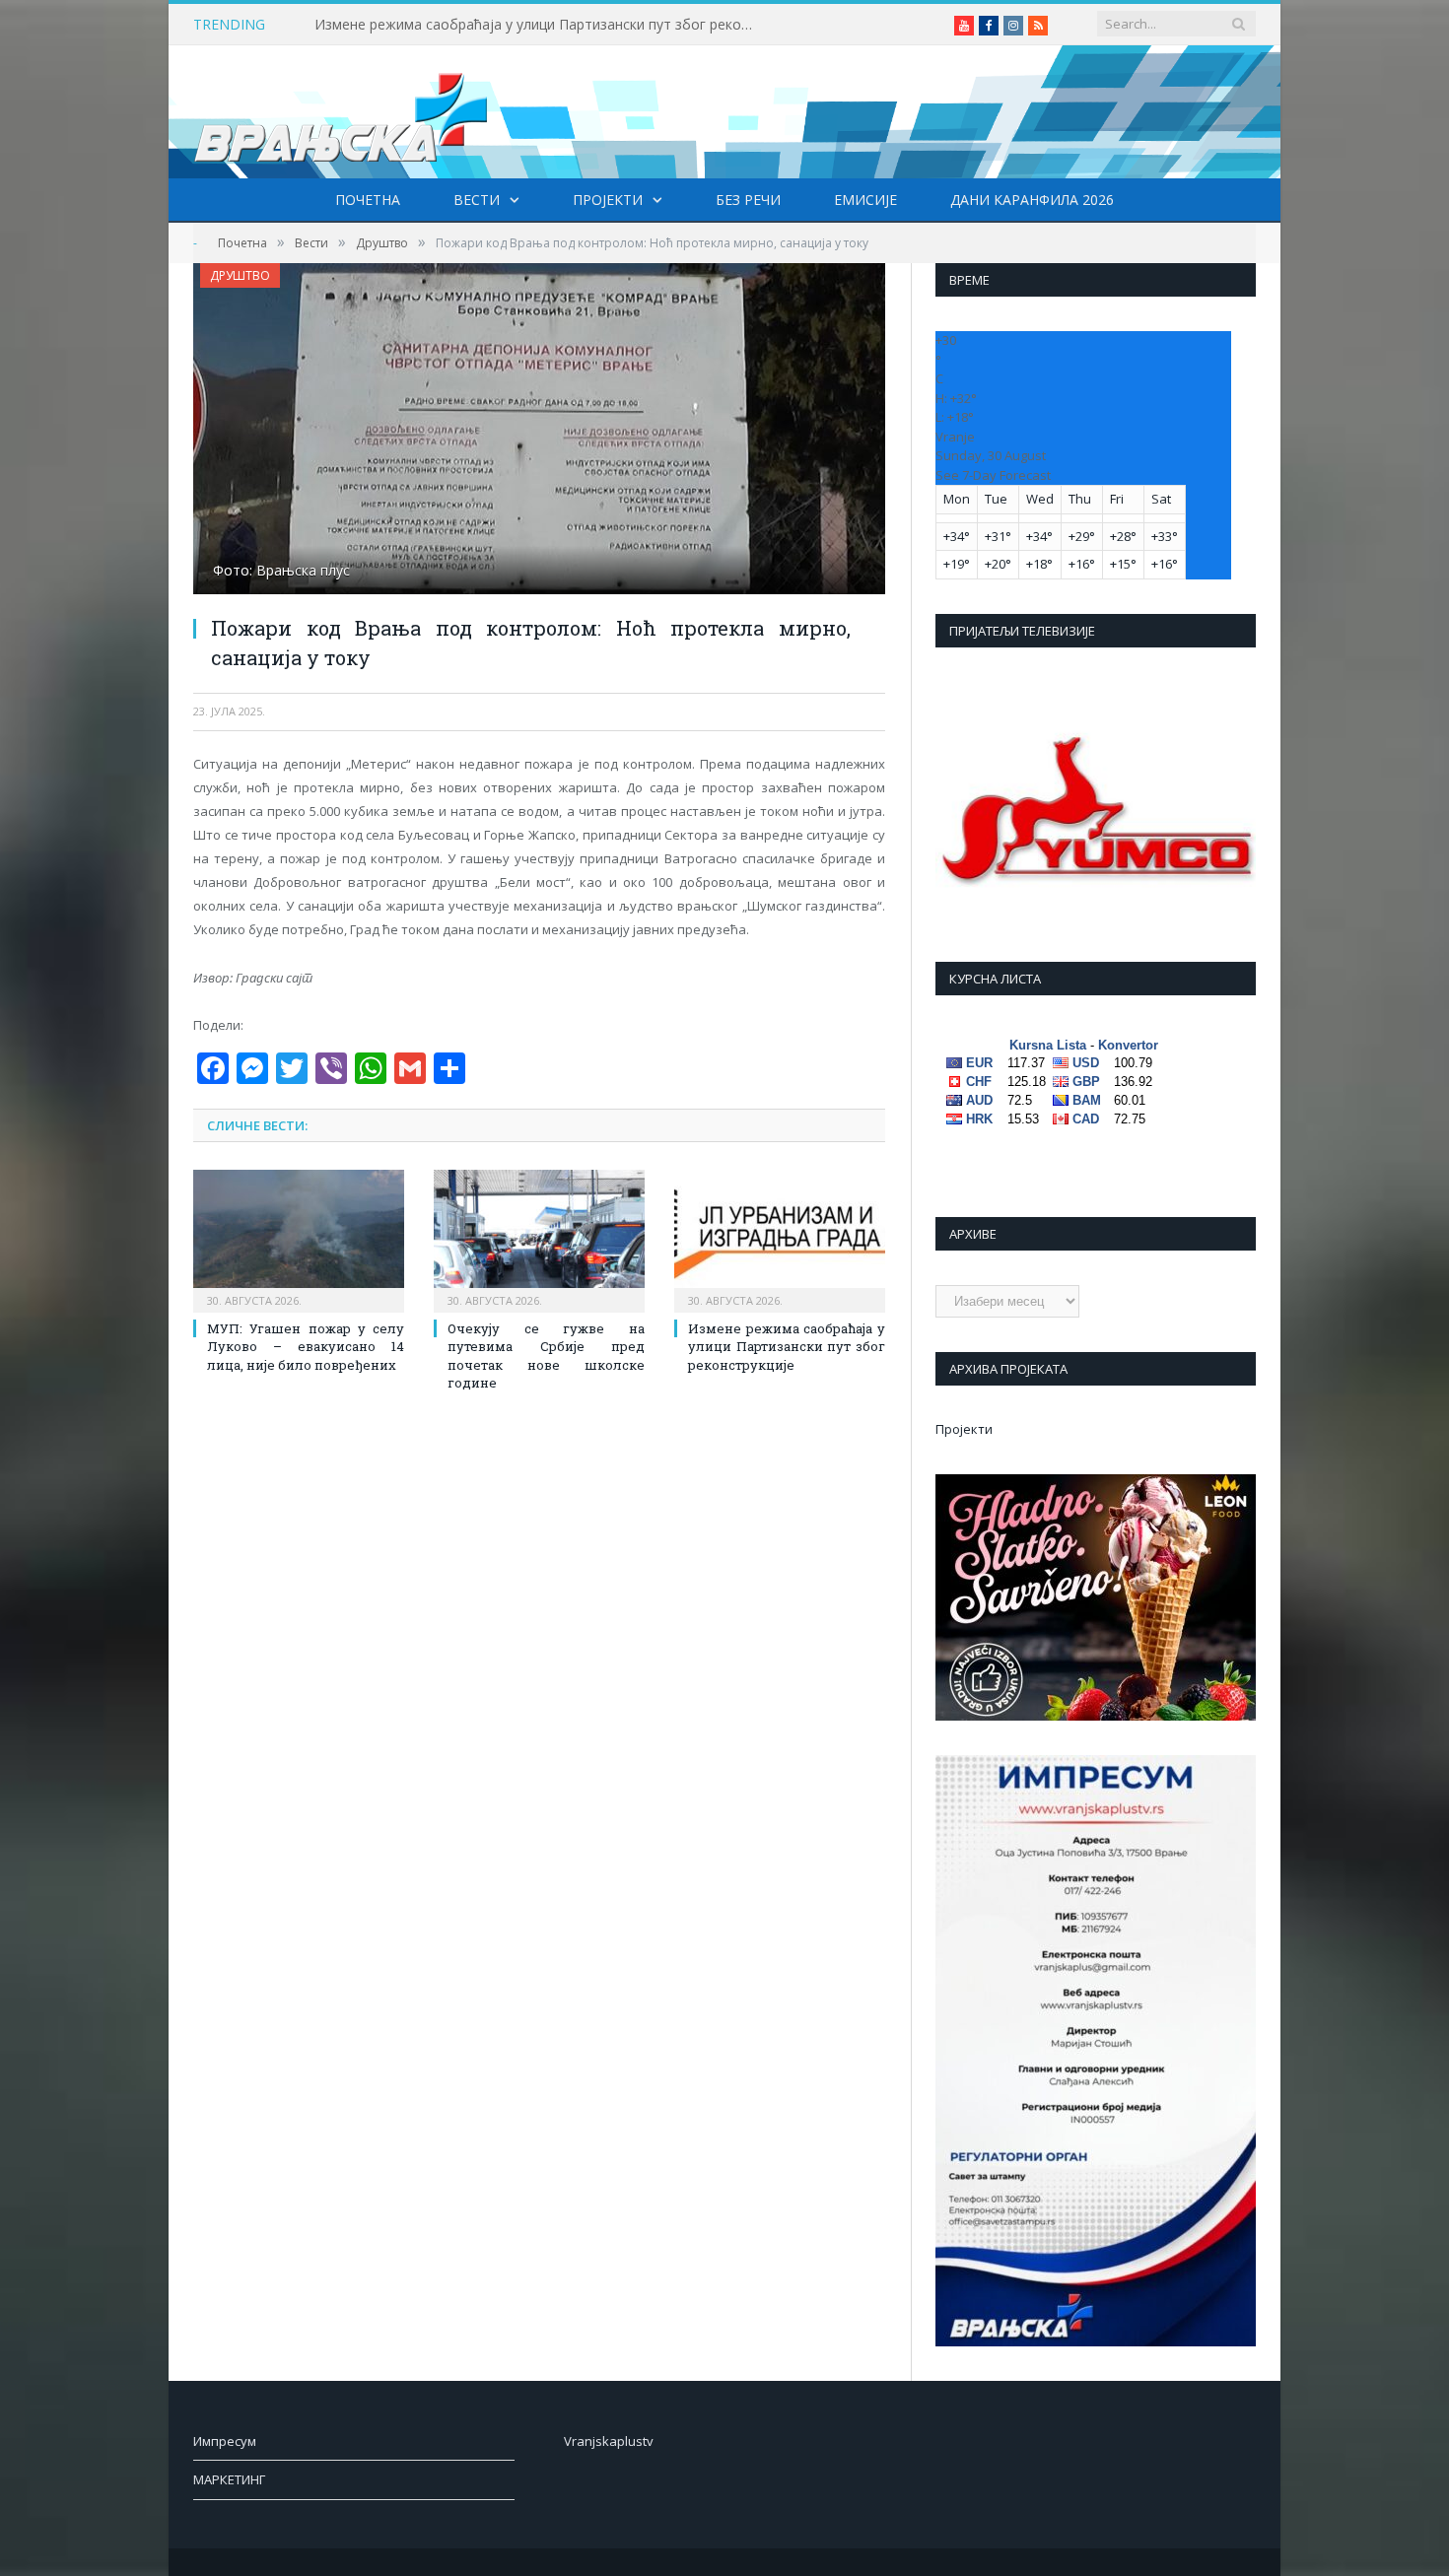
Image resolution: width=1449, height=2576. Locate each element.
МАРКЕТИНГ (229, 2479)
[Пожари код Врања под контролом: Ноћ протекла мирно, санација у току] (539, 431)
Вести (477, 200)
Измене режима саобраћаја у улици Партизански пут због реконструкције (541, 25)
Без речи (748, 200)
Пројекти (608, 200)
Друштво (240, 275)
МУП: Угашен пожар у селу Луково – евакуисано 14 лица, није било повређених (306, 1346)
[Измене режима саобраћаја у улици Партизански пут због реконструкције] (780, 1239)
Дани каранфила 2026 (1032, 200)
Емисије (865, 200)
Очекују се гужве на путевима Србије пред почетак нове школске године (546, 1356)
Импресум (225, 2441)
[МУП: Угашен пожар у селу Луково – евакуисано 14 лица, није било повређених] (299, 1239)
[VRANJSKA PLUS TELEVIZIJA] (341, 112)
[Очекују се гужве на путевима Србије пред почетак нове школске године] (539, 1239)
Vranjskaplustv (609, 2441)
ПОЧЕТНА (368, 200)
